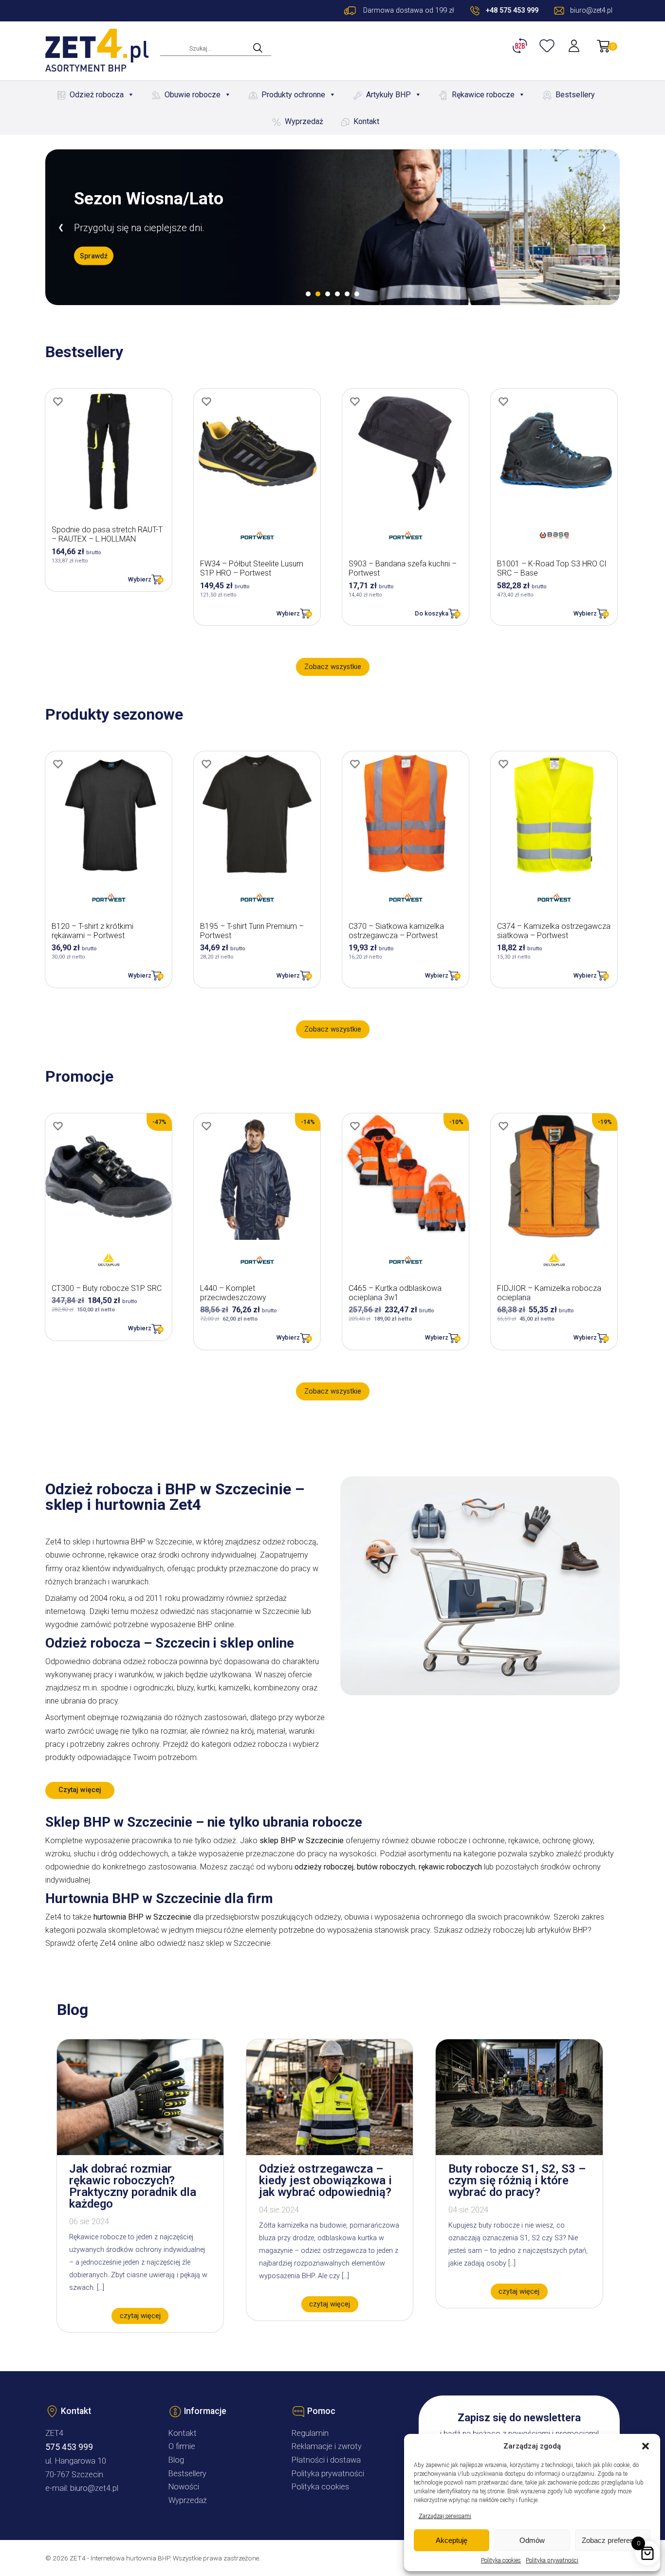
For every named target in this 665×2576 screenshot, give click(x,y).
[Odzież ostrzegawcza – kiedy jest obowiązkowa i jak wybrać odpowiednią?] (330, 2152)
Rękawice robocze (483, 95)
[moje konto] (575, 46)
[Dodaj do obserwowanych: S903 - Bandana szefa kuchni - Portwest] (355, 401)
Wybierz (140, 579)
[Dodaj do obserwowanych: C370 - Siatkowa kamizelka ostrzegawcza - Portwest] (355, 764)
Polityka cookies (501, 2560)
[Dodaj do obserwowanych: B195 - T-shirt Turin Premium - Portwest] (206, 764)
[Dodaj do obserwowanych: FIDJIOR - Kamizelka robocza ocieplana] (503, 1126)
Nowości (184, 2487)
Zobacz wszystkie (333, 667)
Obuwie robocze (193, 95)
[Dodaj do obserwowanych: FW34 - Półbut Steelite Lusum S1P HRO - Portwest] (206, 401)
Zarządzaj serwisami (445, 2516)
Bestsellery (575, 95)
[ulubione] (548, 46)
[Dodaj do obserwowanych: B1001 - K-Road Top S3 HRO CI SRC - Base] (503, 401)
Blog (176, 2460)
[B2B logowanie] (521, 46)
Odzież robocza (97, 95)
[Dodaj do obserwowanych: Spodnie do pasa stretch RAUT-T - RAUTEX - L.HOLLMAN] (58, 401)
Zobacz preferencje (612, 2540)
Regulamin (310, 2433)
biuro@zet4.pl (94, 2488)
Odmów (532, 2540)
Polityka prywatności (552, 2560)
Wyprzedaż (304, 121)
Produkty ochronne (293, 95)
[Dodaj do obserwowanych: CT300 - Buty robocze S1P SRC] (58, 1126)
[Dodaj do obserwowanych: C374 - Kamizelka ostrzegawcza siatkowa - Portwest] (503, 764)
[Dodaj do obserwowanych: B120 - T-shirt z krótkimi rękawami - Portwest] (58, 764)
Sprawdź (94, 255)
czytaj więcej (140, 2316)
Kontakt (366, 121)
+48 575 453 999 (512, 10)
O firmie (182, 2446)
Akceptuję (452, 2540)
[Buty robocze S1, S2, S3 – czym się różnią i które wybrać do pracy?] (519, 2152)
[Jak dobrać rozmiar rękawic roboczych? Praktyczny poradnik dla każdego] (140, 2152)
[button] (646, 2446)
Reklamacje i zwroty (327, 2446)
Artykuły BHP (388, 95)
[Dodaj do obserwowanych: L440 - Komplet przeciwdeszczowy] (206, 1126)
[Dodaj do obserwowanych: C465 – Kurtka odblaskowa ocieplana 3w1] (355, 1126)
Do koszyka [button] (432, 613)
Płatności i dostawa (326, 2460)
